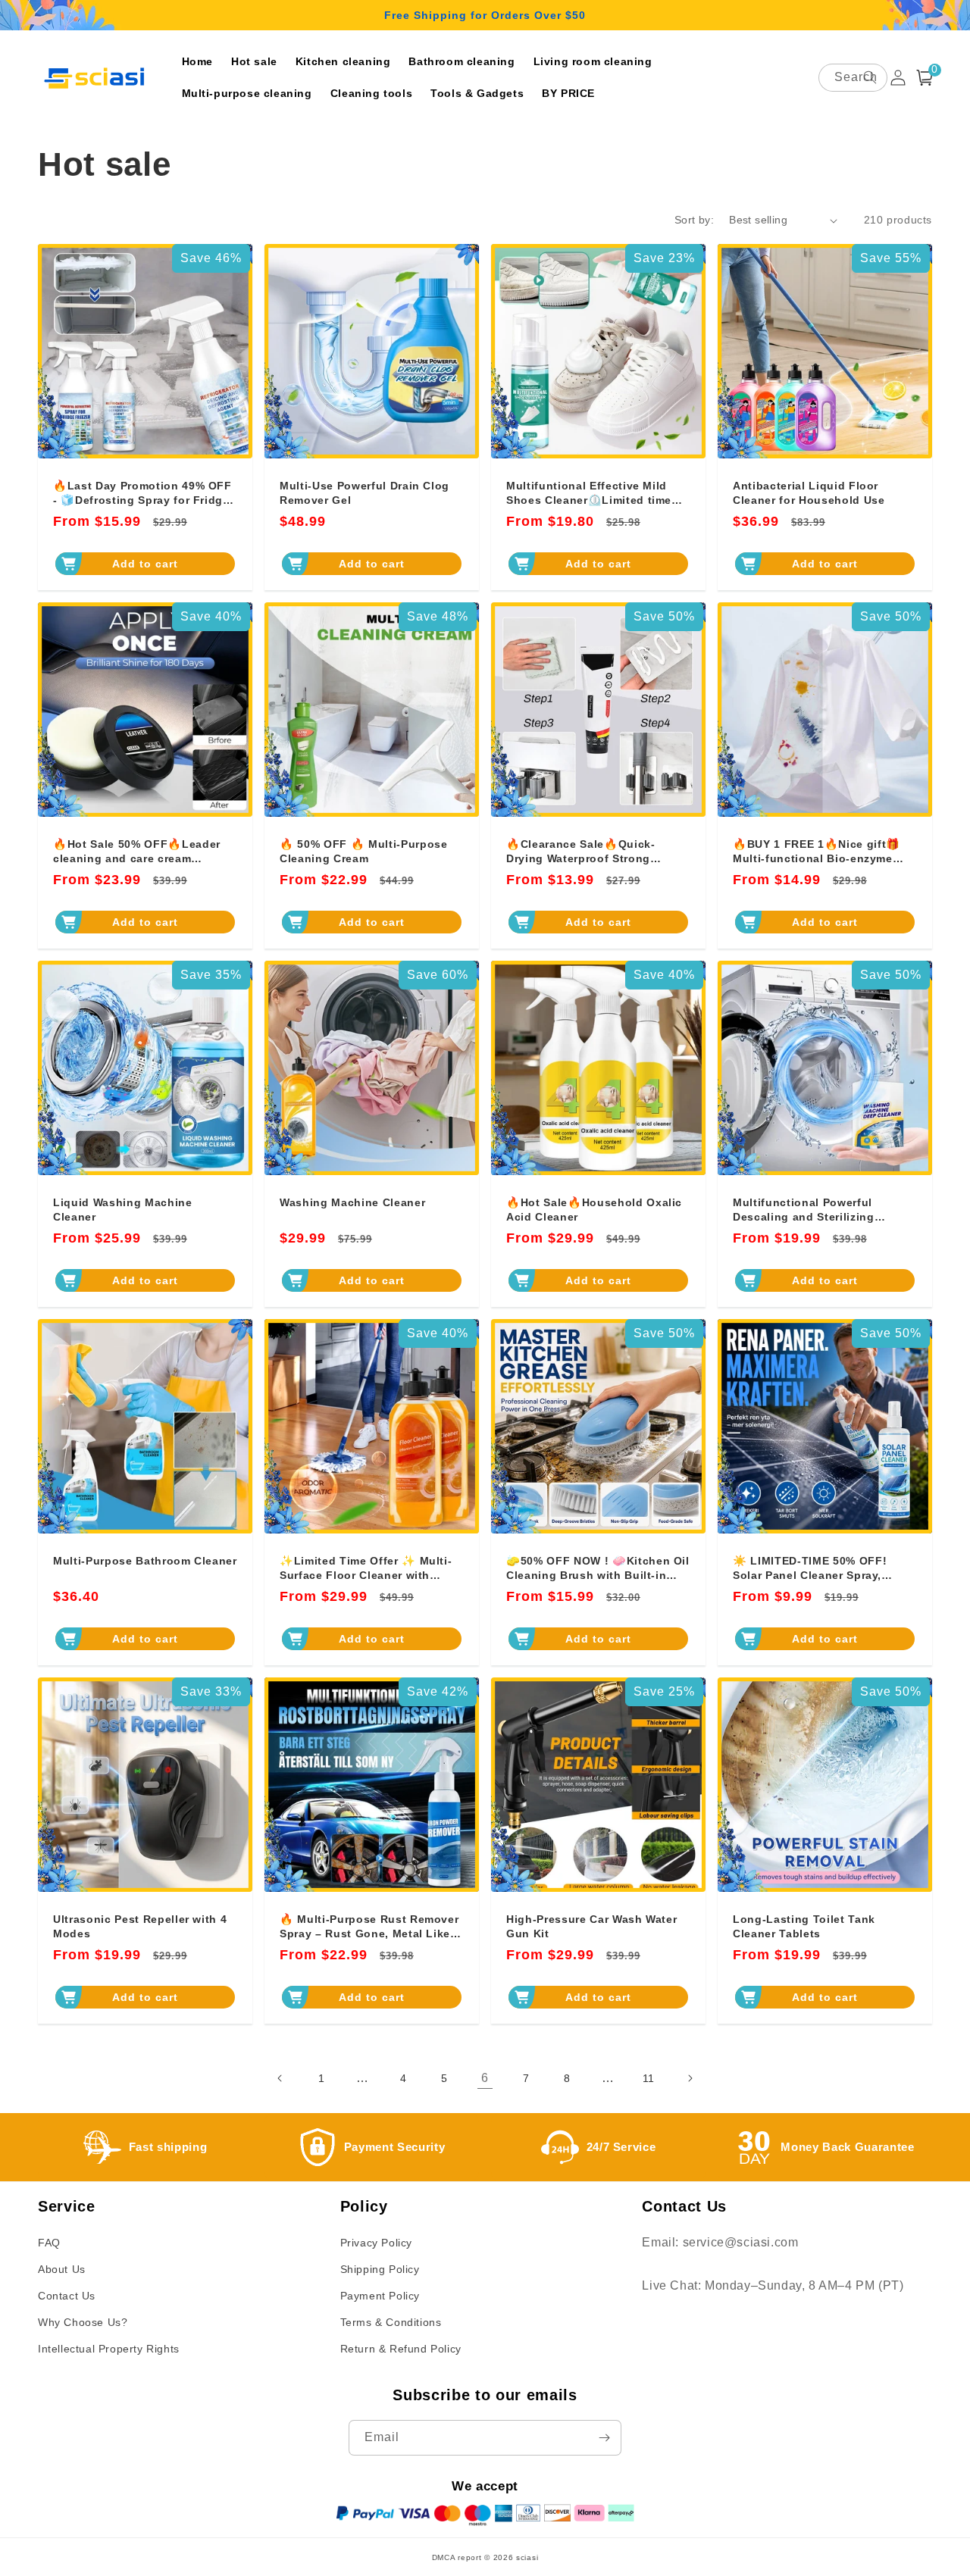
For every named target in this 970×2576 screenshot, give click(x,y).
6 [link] (485, 2078)
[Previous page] (280, 2078)
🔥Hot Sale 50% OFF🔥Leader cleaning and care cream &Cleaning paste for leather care (144, 851)
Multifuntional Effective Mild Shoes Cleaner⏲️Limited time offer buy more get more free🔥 (594, 493)
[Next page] (690, 2078)
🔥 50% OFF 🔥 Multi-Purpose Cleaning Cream (364, 851)
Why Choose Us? (83, 2322)
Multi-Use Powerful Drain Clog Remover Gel (365, 492)
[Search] (870, 77)
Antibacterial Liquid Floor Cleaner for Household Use (809, 492)
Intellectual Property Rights (109, 2349)
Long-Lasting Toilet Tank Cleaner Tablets (804, 1926)
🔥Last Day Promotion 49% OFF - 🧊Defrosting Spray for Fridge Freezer (142, 493)
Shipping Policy (380, 2269)
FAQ (49, 2243)
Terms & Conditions (391, 2322)
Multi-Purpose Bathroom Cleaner (145, 1561)
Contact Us (67, 2296)
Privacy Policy (376, 2243)
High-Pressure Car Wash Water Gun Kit (591, 1926)
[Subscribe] (604, 2438)
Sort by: (694, 220)
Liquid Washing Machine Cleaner (123, 1209)
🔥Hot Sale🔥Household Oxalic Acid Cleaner (594, 1209)
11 (649, 2078)
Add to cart (145, 564)
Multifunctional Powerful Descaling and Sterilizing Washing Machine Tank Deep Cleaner (814, 1210)
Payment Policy (380, 2296)
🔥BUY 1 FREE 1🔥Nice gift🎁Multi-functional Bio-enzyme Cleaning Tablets (817, 851)
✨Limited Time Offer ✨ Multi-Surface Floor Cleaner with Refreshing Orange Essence (366, 1568)
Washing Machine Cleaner (352, 1202)
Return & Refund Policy (401, 2349)
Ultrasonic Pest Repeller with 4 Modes (140, 1926)
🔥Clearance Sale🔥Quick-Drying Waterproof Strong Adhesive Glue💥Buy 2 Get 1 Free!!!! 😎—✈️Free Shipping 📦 (597, 851)
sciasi (527, 2557)
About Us (62, 2269)
